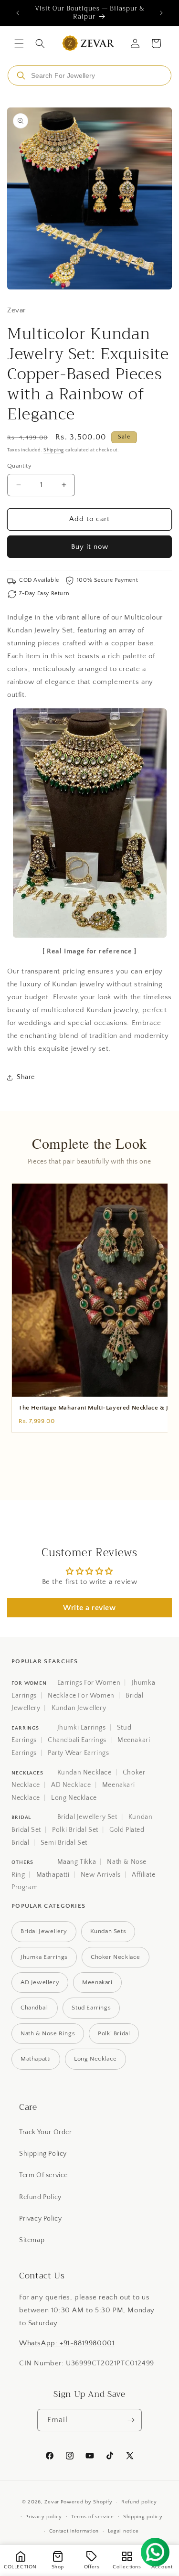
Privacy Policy (40, 2219)
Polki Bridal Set (75, 1830)
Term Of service (43, 2175)
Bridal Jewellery (44, 1931)
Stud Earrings (91, 2008)
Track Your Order (46, 2132)
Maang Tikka (77, 1862)
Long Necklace (74, 1798)
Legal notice (123, 2531)
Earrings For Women (89, 1683)
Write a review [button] (89, 1608)
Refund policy (139, 2502)
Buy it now (90, 547)
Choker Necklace (116, 1957)
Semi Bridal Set (64, 1843)
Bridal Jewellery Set (87, 1817)
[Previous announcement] (18, 13)
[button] (19, 43)
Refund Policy (40, 2197)
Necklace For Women (81, 1696)
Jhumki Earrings (82, 1728)
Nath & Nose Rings (48, 2033)
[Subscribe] (131, 2420)
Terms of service (93, 2517)
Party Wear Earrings (78, 1753)
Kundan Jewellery (79, 1708)
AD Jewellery (40, 1982)
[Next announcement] (161, 13)
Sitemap (32, 2240)
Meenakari (97, 1982)
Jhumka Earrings (44, 1957)
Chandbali (35, 2008)
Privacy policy (44, 2517)
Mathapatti (53, 1875)
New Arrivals (101, 1875)
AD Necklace (71, 1785)
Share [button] (26, 1077)
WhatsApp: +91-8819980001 (67, 2343)
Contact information (74, 2531)
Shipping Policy (43, 2154)
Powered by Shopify (87, 2502)
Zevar (52, 2502)
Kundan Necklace (84, 1773)
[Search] (21, 75)
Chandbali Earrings (77, 1740)
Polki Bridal (114, 2033)
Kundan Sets (108, 1931)
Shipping (54, 450)
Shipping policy (143, 2517)
